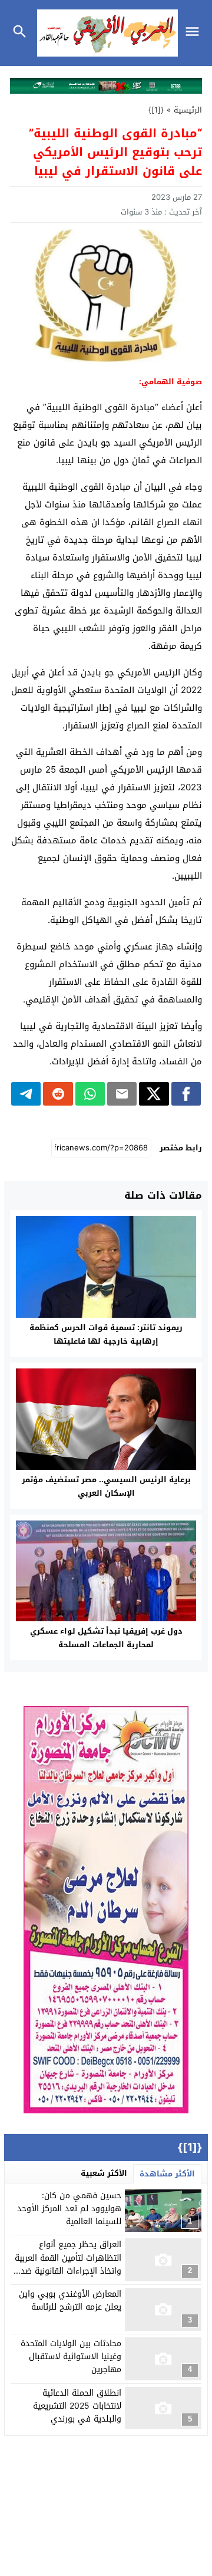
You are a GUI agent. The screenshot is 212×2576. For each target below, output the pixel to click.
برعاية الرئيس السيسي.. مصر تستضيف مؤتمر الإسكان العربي (106, 1486)
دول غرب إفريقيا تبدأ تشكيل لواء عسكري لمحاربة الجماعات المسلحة (106, 1638)
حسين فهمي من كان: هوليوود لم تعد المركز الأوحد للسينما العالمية (69, 2209)
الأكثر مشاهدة (167, 2174)
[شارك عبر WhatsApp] (90, 1094)
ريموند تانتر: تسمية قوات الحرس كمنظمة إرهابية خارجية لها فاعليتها (106, 1334)
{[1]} (156, 110)
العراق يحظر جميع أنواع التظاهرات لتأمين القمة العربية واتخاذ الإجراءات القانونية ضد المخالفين (68, 2264)
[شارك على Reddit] (58, 1094)
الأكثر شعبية (104, 2173)
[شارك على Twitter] (154, 1094)
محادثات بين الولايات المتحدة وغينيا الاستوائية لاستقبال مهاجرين (71, 2357)
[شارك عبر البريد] (122, 1094)
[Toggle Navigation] (195, 33)
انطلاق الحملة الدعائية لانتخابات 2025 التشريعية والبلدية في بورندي (77, 2406)
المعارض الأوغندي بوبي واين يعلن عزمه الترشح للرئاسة (70, 2300)
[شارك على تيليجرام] (26, 1094)
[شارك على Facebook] (186, 1094)
